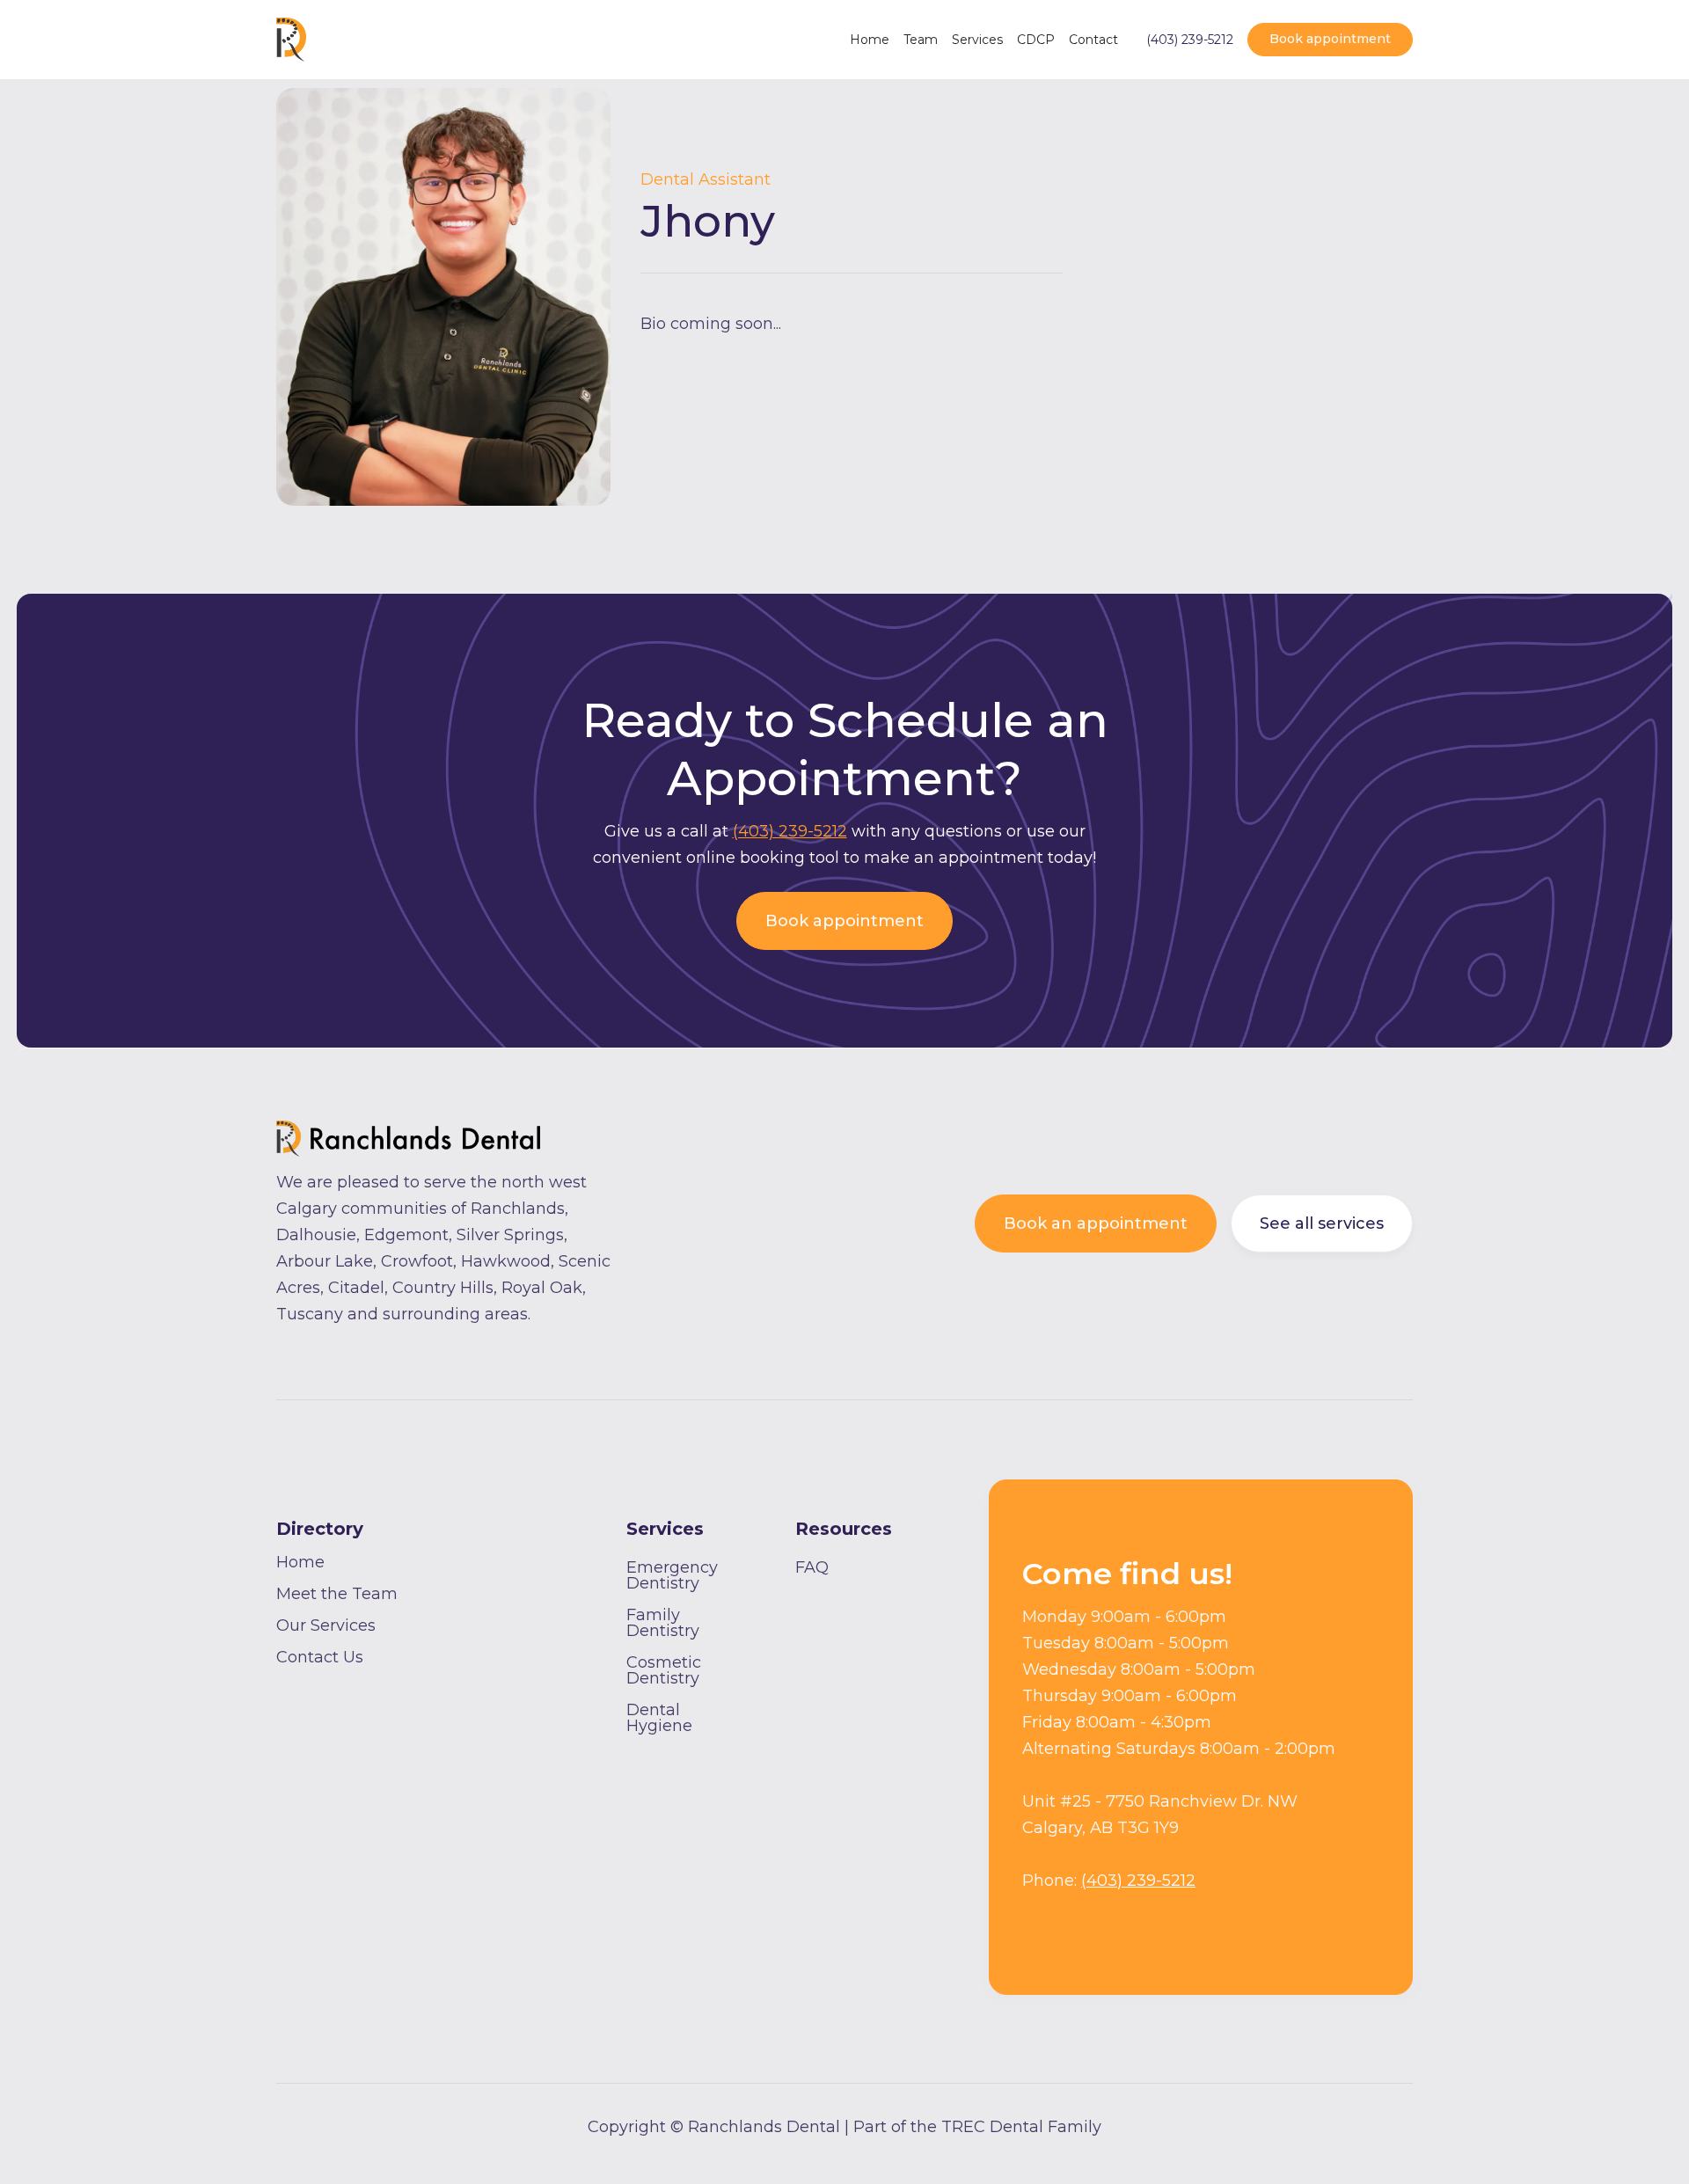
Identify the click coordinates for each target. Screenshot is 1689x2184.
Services (977, 40)
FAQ (812, 1567)
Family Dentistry (663, 1623)
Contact (1093, 40)
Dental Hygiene (659, 1718)
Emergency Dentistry (672, 1575)
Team (921, 40)
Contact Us (320, 1657)
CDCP (1036, 40)
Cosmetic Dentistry (664, 1670)
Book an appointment (1096, 1223)
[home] (291, 40)
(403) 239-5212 (1190, 40)
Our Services (326, 1625)
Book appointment (1330, 39)
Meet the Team (337, 1594)
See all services (1322, 1223)
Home (870, 40)
